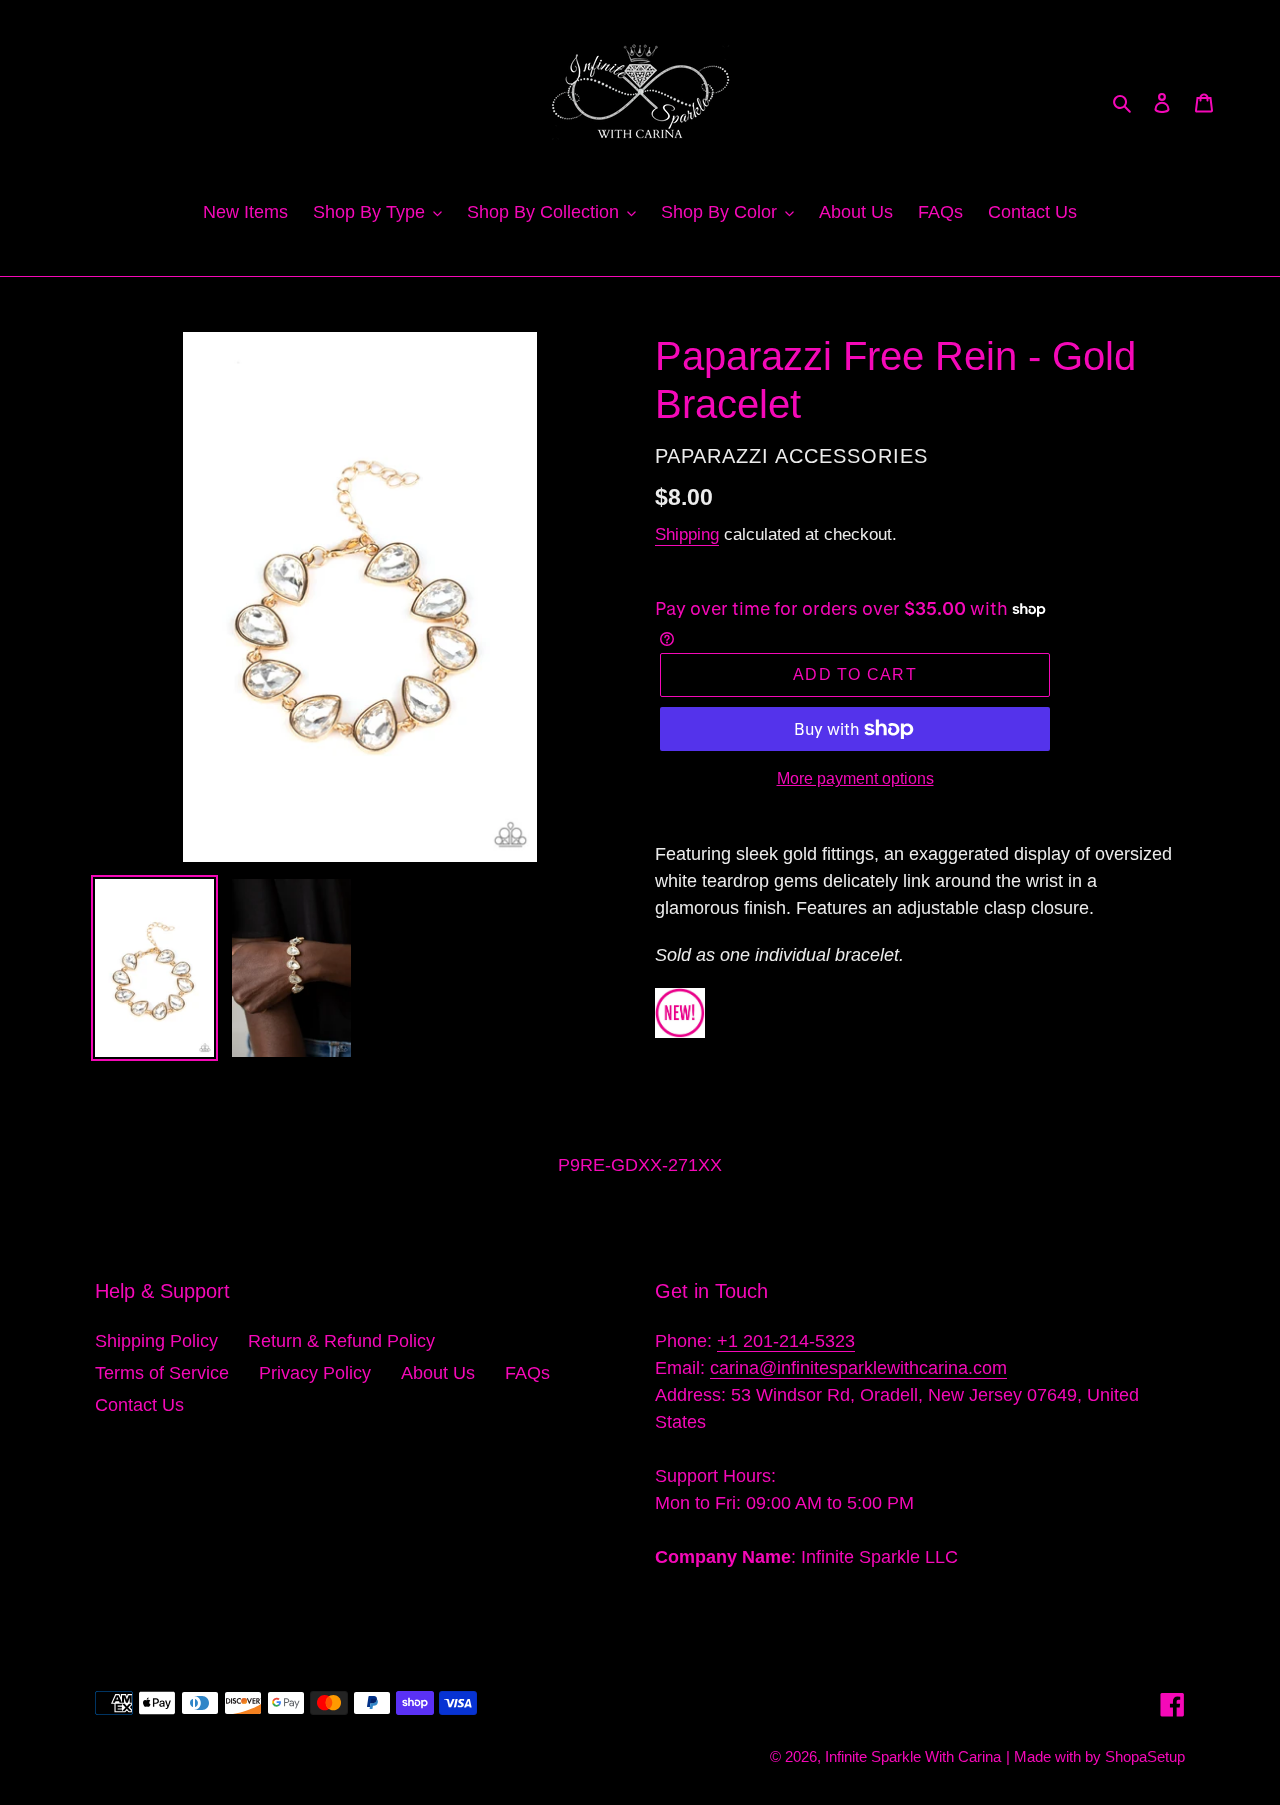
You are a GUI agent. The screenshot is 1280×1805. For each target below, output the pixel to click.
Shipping (687, 534)
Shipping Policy (156, 1341)
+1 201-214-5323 (786, 1341)
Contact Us (139, 1405)
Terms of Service (162, 1373)
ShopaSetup (1145, 1756)
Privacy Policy (315, 1373)
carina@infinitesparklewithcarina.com (858, 1368)
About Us (438, 1373)
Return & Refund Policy (341, 1341)
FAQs (527, 1373)
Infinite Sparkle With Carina (913, 1756)
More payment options (855, 778)
